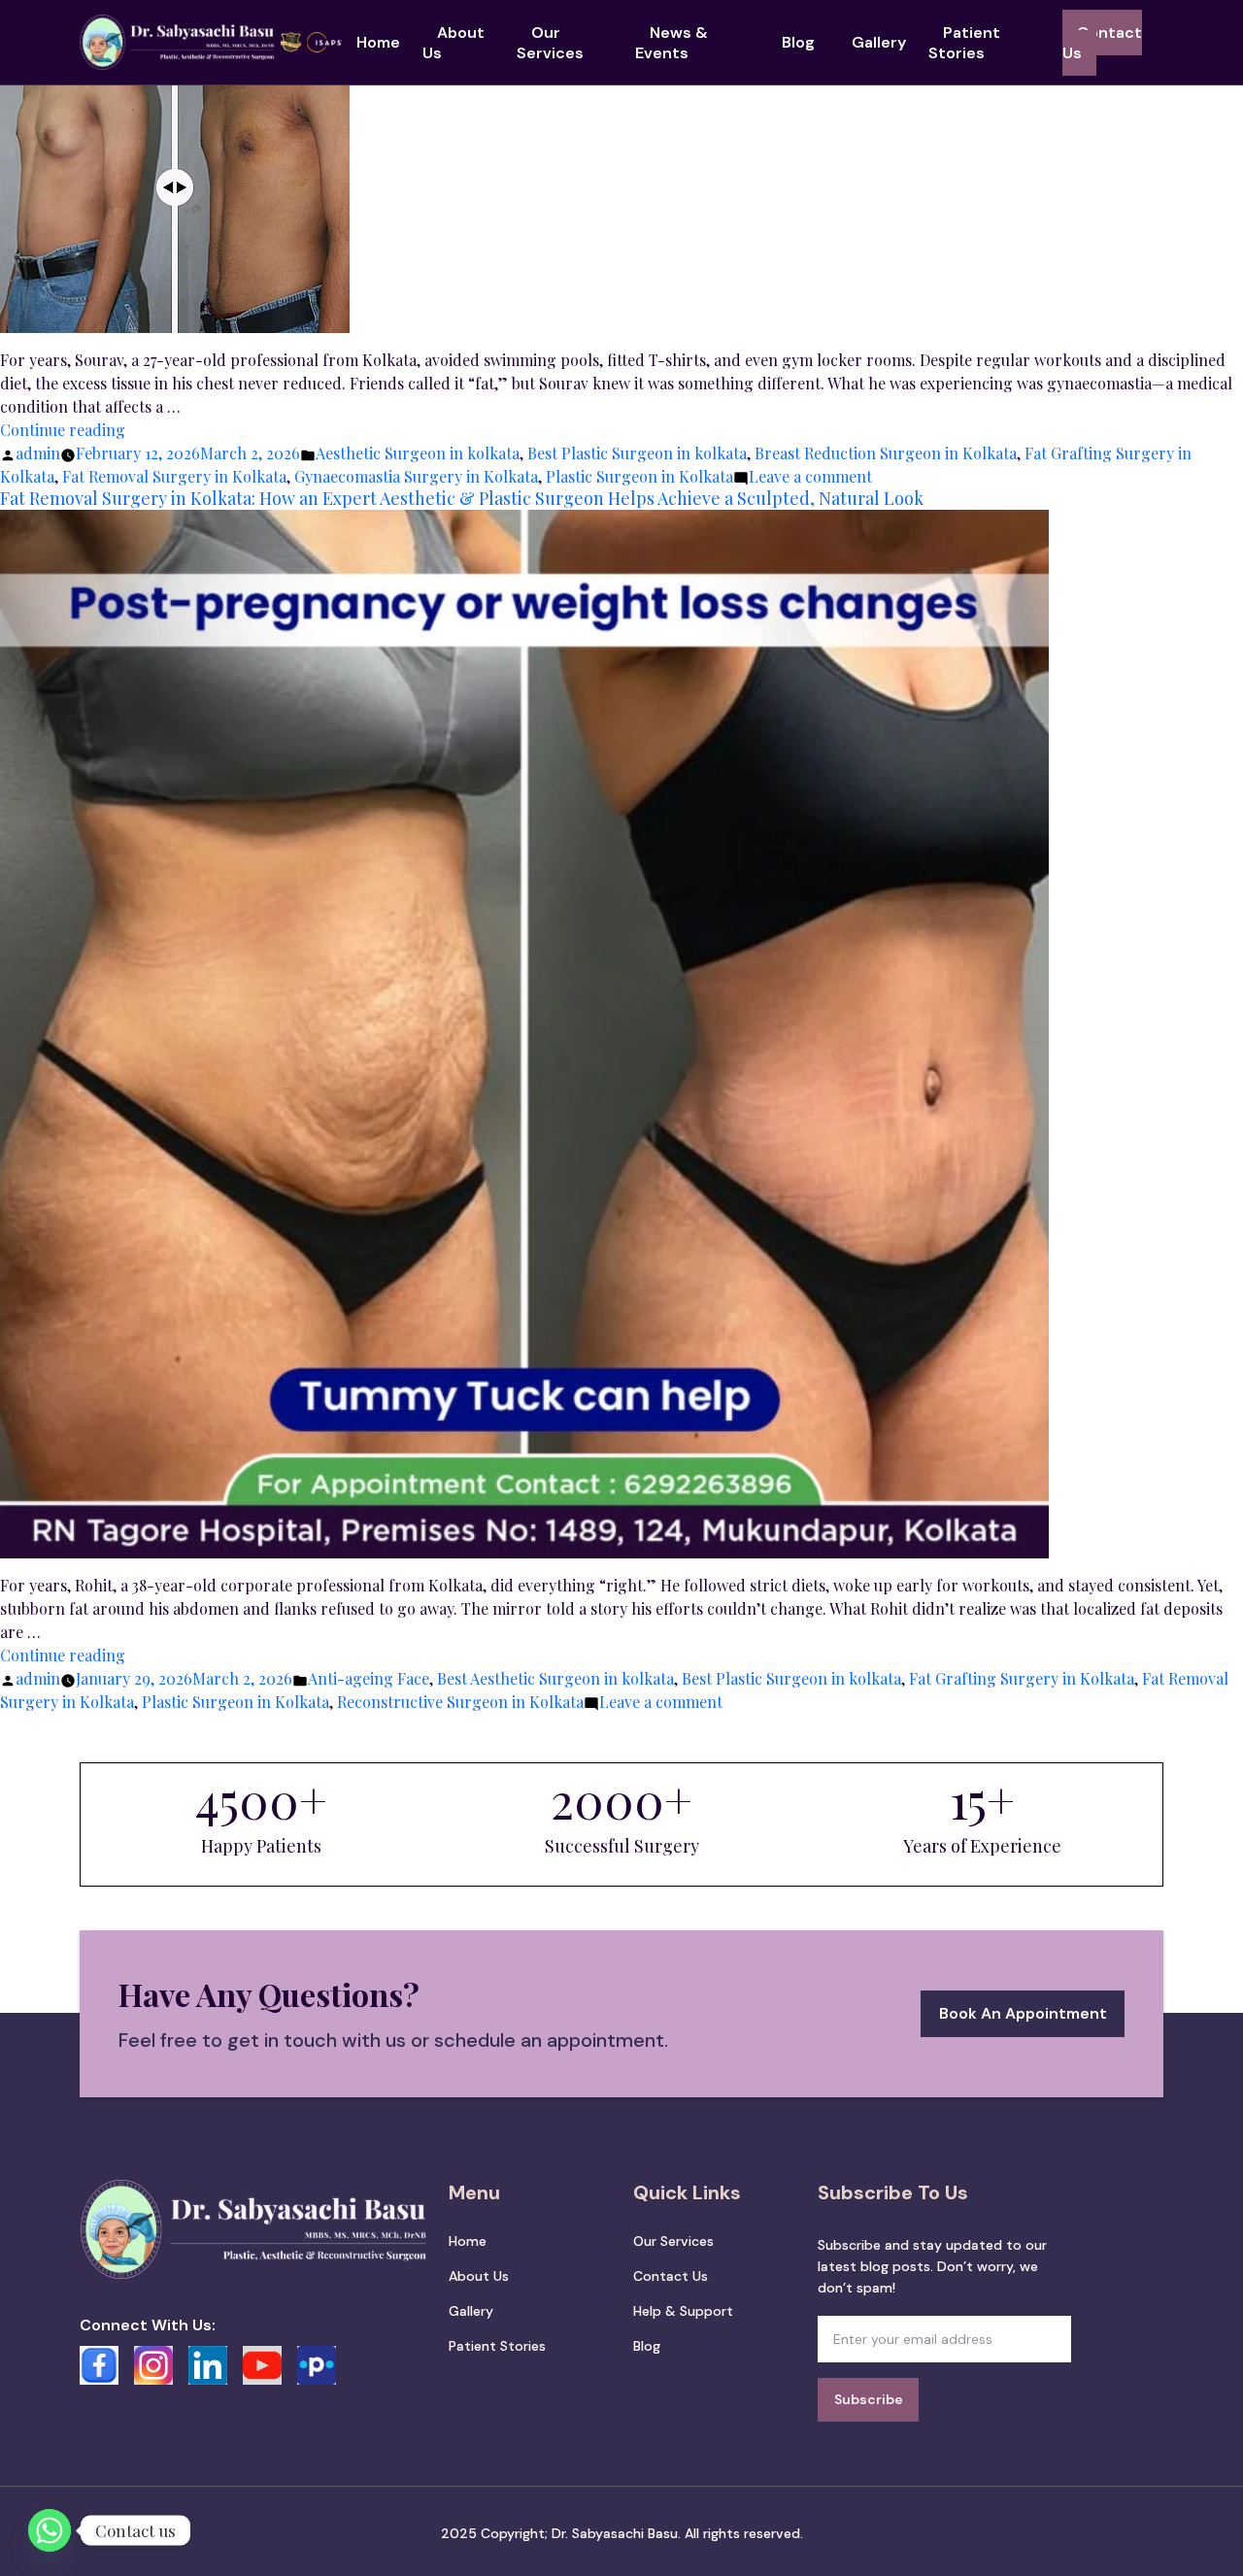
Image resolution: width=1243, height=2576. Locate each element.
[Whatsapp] (50, 2530)
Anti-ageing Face (369, 1678)
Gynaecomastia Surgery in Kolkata (416, 476)
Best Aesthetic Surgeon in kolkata (555, 1678)
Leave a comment (810, 476)
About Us (454, 43)
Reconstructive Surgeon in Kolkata (460, 1702)
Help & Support (683, 2311)
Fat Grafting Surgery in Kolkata (1022, 1678)
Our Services (550, 43)
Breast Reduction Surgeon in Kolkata (886, 453)
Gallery (879, 42)
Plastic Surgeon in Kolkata (639, 476)
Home (378, 42)
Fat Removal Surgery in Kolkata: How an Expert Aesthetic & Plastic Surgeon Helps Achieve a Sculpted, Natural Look (462, 498)
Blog (798, 42)
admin (38, 453)
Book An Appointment (1023, 2013)
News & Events (672, 43)
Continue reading (63, 430)
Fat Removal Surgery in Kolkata (174, 476)
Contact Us (1102, 43)
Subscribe (869, 2399)
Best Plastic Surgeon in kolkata (637, 453)
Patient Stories (964, 43)
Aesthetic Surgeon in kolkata (418, 453)
